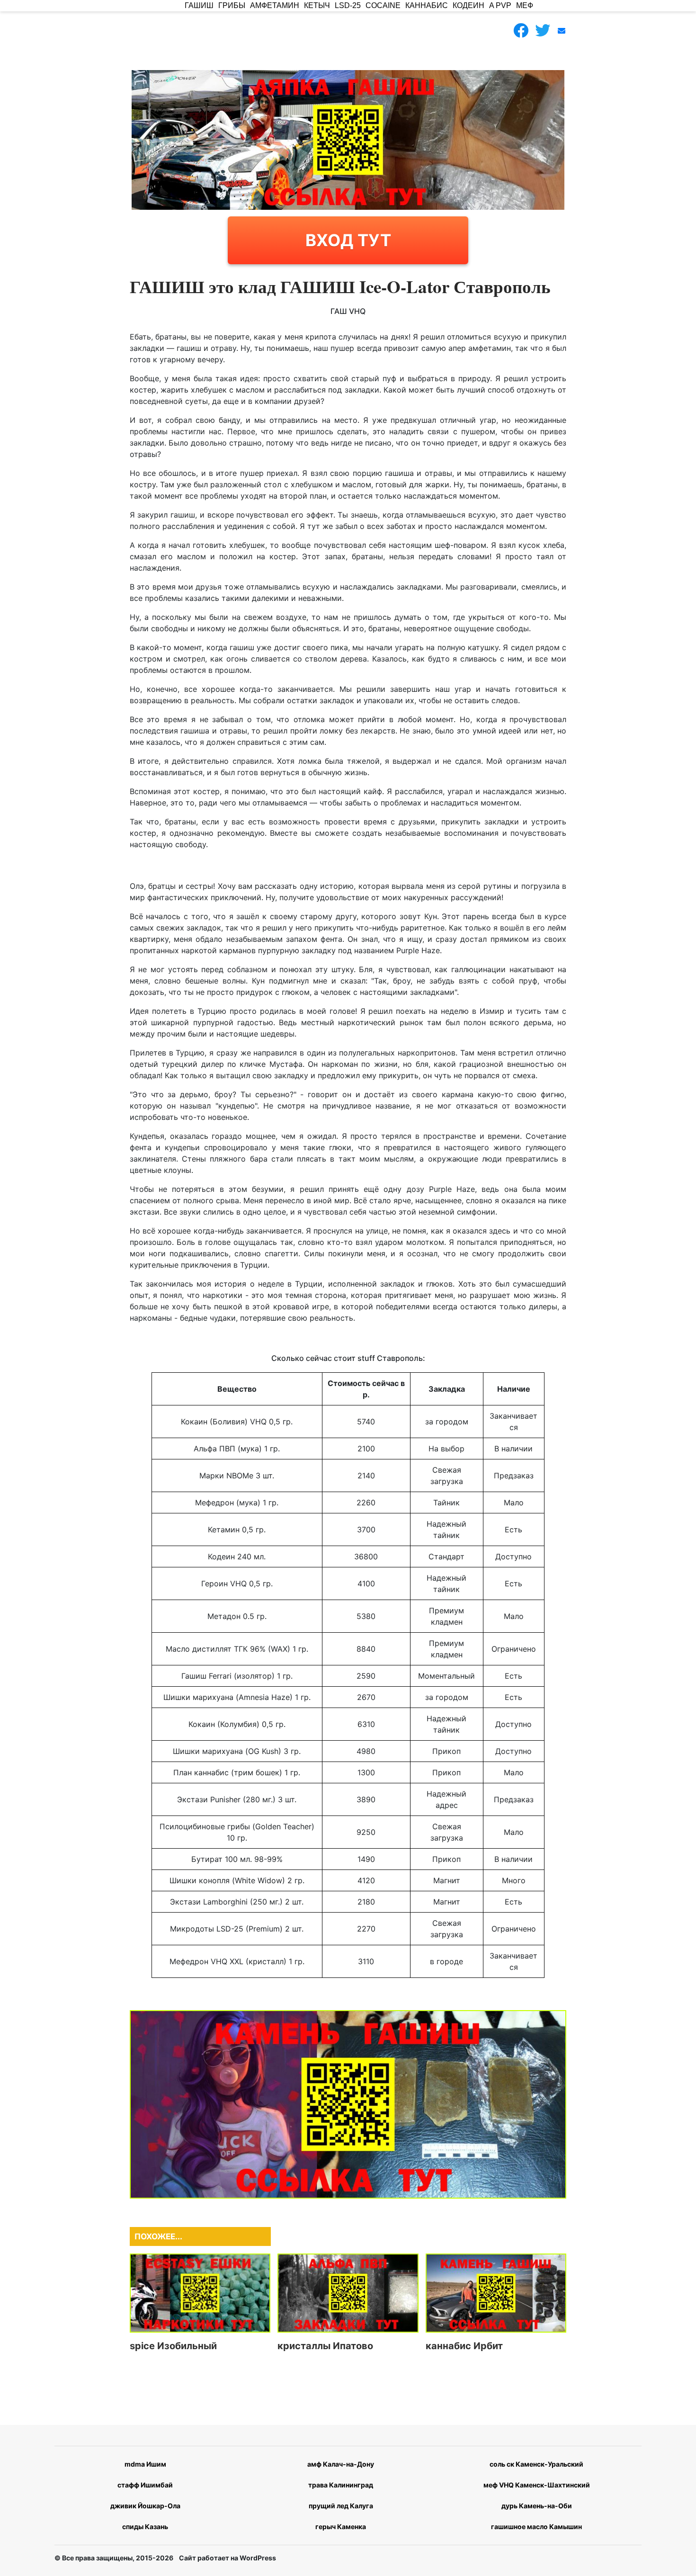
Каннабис (427, 5)
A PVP (500, 5)
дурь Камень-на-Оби (537, 2506)
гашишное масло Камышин (536, 2527)
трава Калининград (341, 2485)
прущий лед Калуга (341, 2506)
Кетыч (317, 5)
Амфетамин (275, 5)
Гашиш (199, 5)
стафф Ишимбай (145, 2485)
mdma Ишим (145, 2464)
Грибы (232, 5)
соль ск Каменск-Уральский (536, 2464)
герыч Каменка (341, 2527)
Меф (525, 5)
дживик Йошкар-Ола (145, 2506)
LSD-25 (348, 5)
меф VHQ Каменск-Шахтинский (537, 2485)
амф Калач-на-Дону (341, 2464)
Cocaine (383, 5)
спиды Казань (145, 2527)
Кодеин (468, 5)
